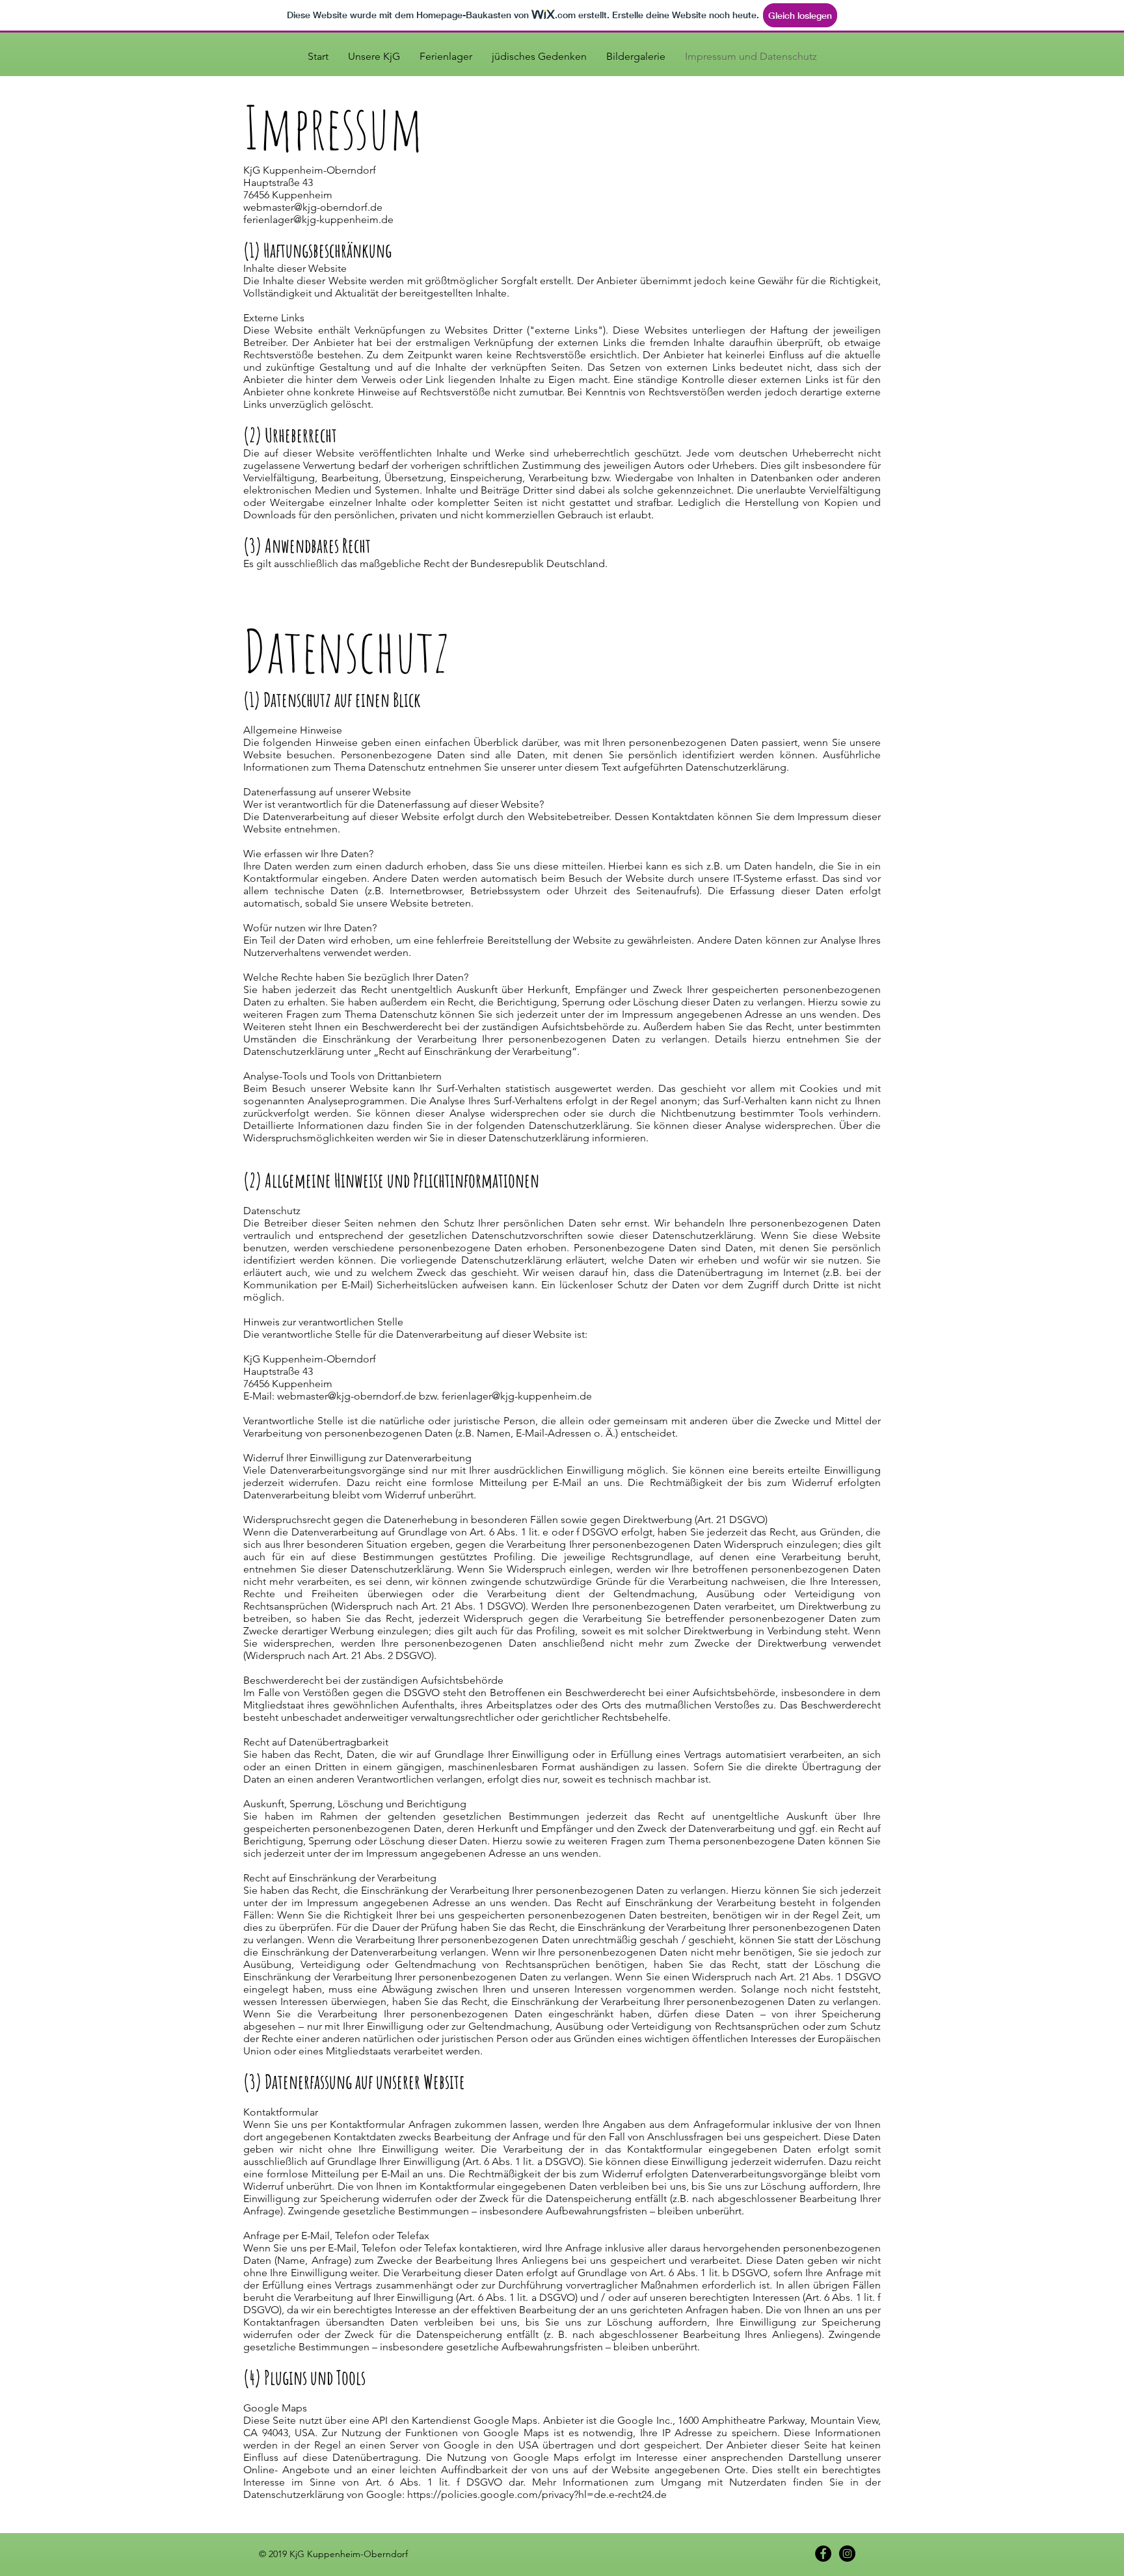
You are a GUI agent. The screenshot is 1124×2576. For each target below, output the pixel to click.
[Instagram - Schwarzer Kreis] (847, 2554)
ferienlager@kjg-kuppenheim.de (318, 219)
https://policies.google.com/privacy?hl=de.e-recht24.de (537, 2494)
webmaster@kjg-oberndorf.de (313, 207)
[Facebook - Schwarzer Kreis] (823, 2554)
